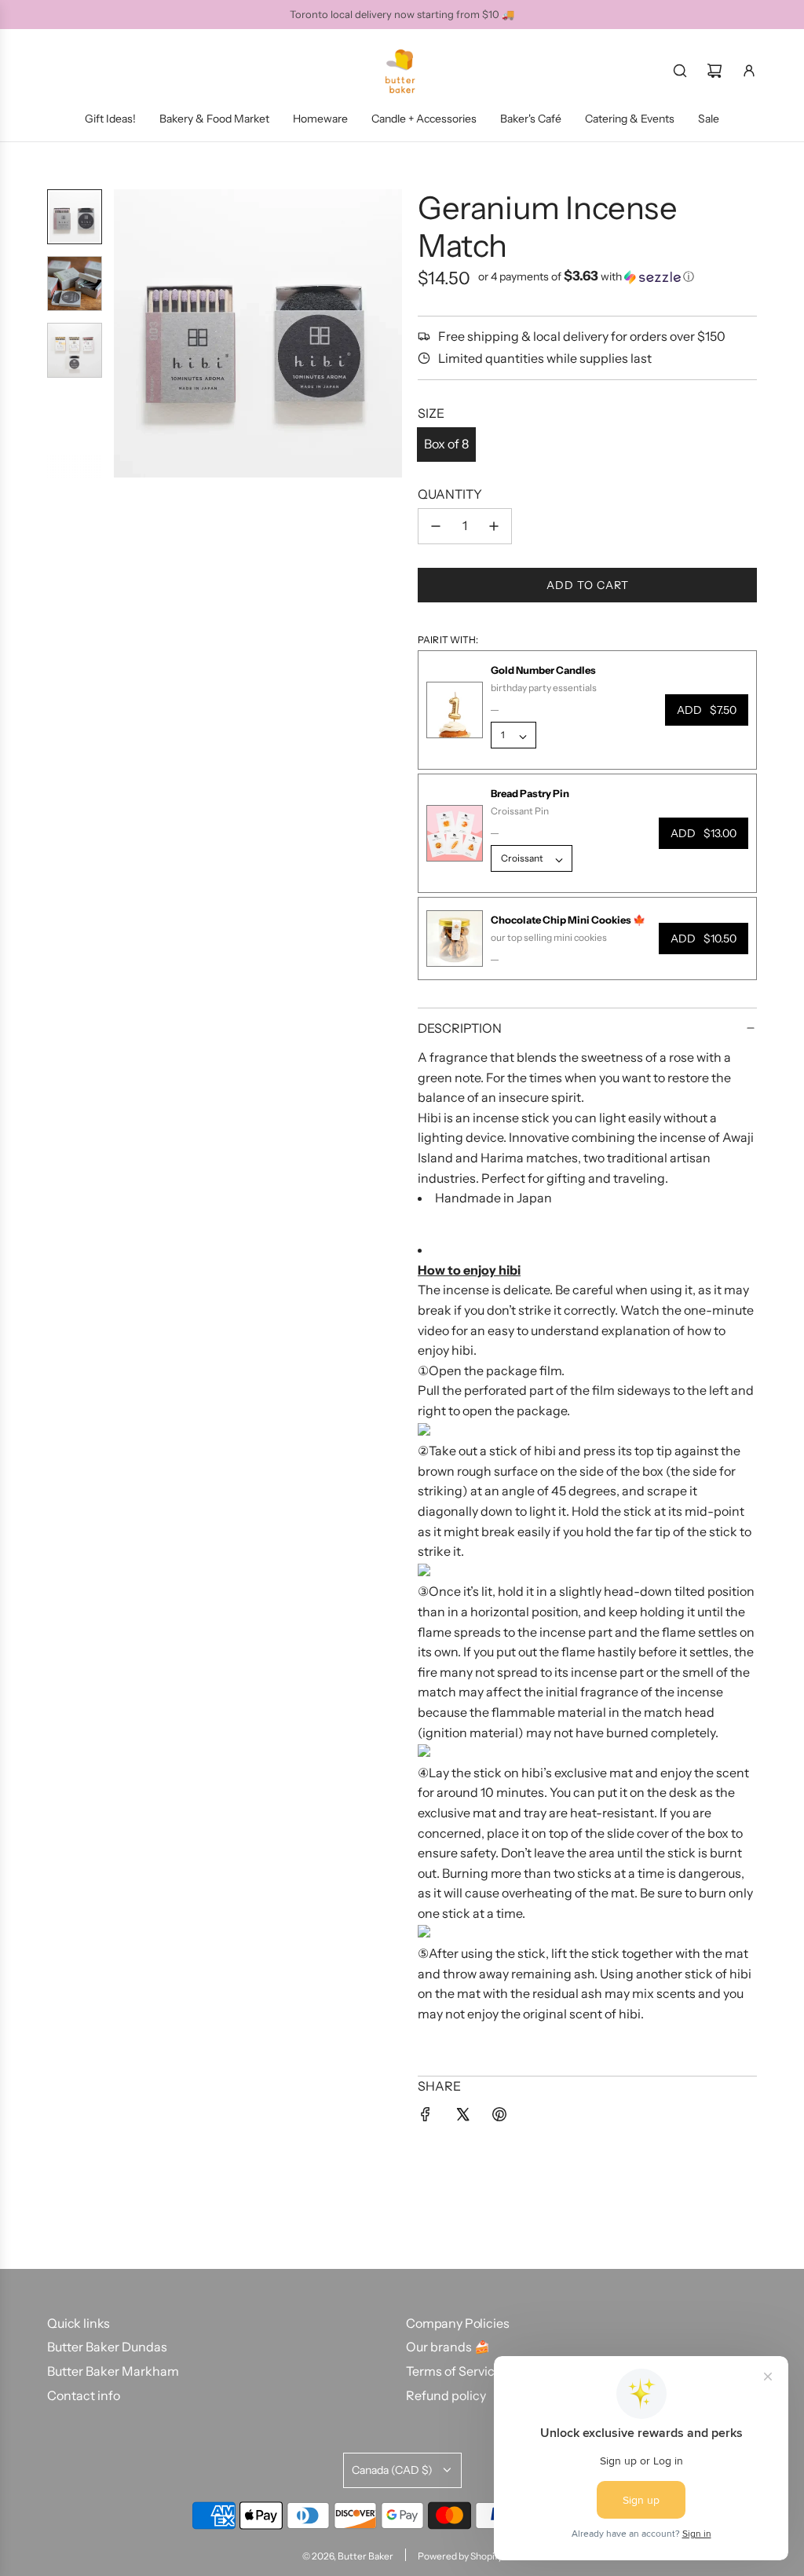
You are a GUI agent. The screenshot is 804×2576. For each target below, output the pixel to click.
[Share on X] (462, 2117)
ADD (707, 710)
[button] (126, 334)
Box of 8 (446, 444)
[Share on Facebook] (426, 2117)
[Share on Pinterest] (499, 2117)
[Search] (680, 71)
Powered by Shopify (460, 2556)
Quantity (450, 494)
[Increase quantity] (494, 526)
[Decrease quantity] (436, 526)
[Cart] (714, 71)
